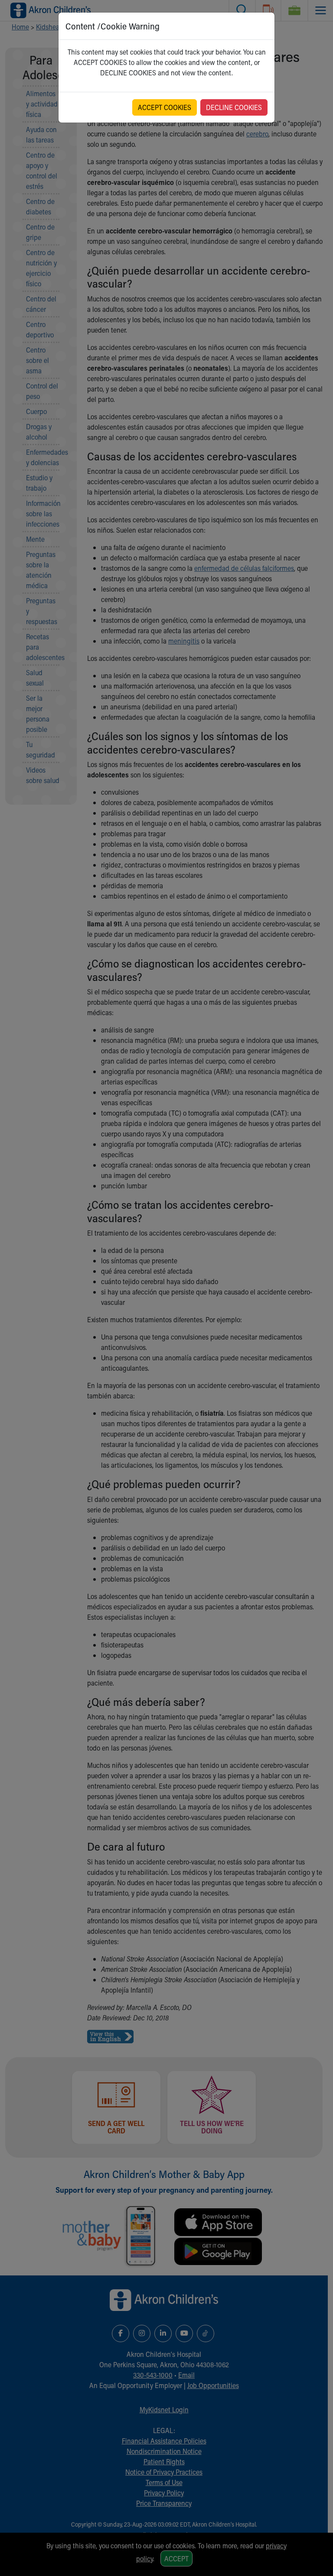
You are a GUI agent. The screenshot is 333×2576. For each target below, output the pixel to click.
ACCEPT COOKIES (165, 107)
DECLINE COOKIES (234, 107)
